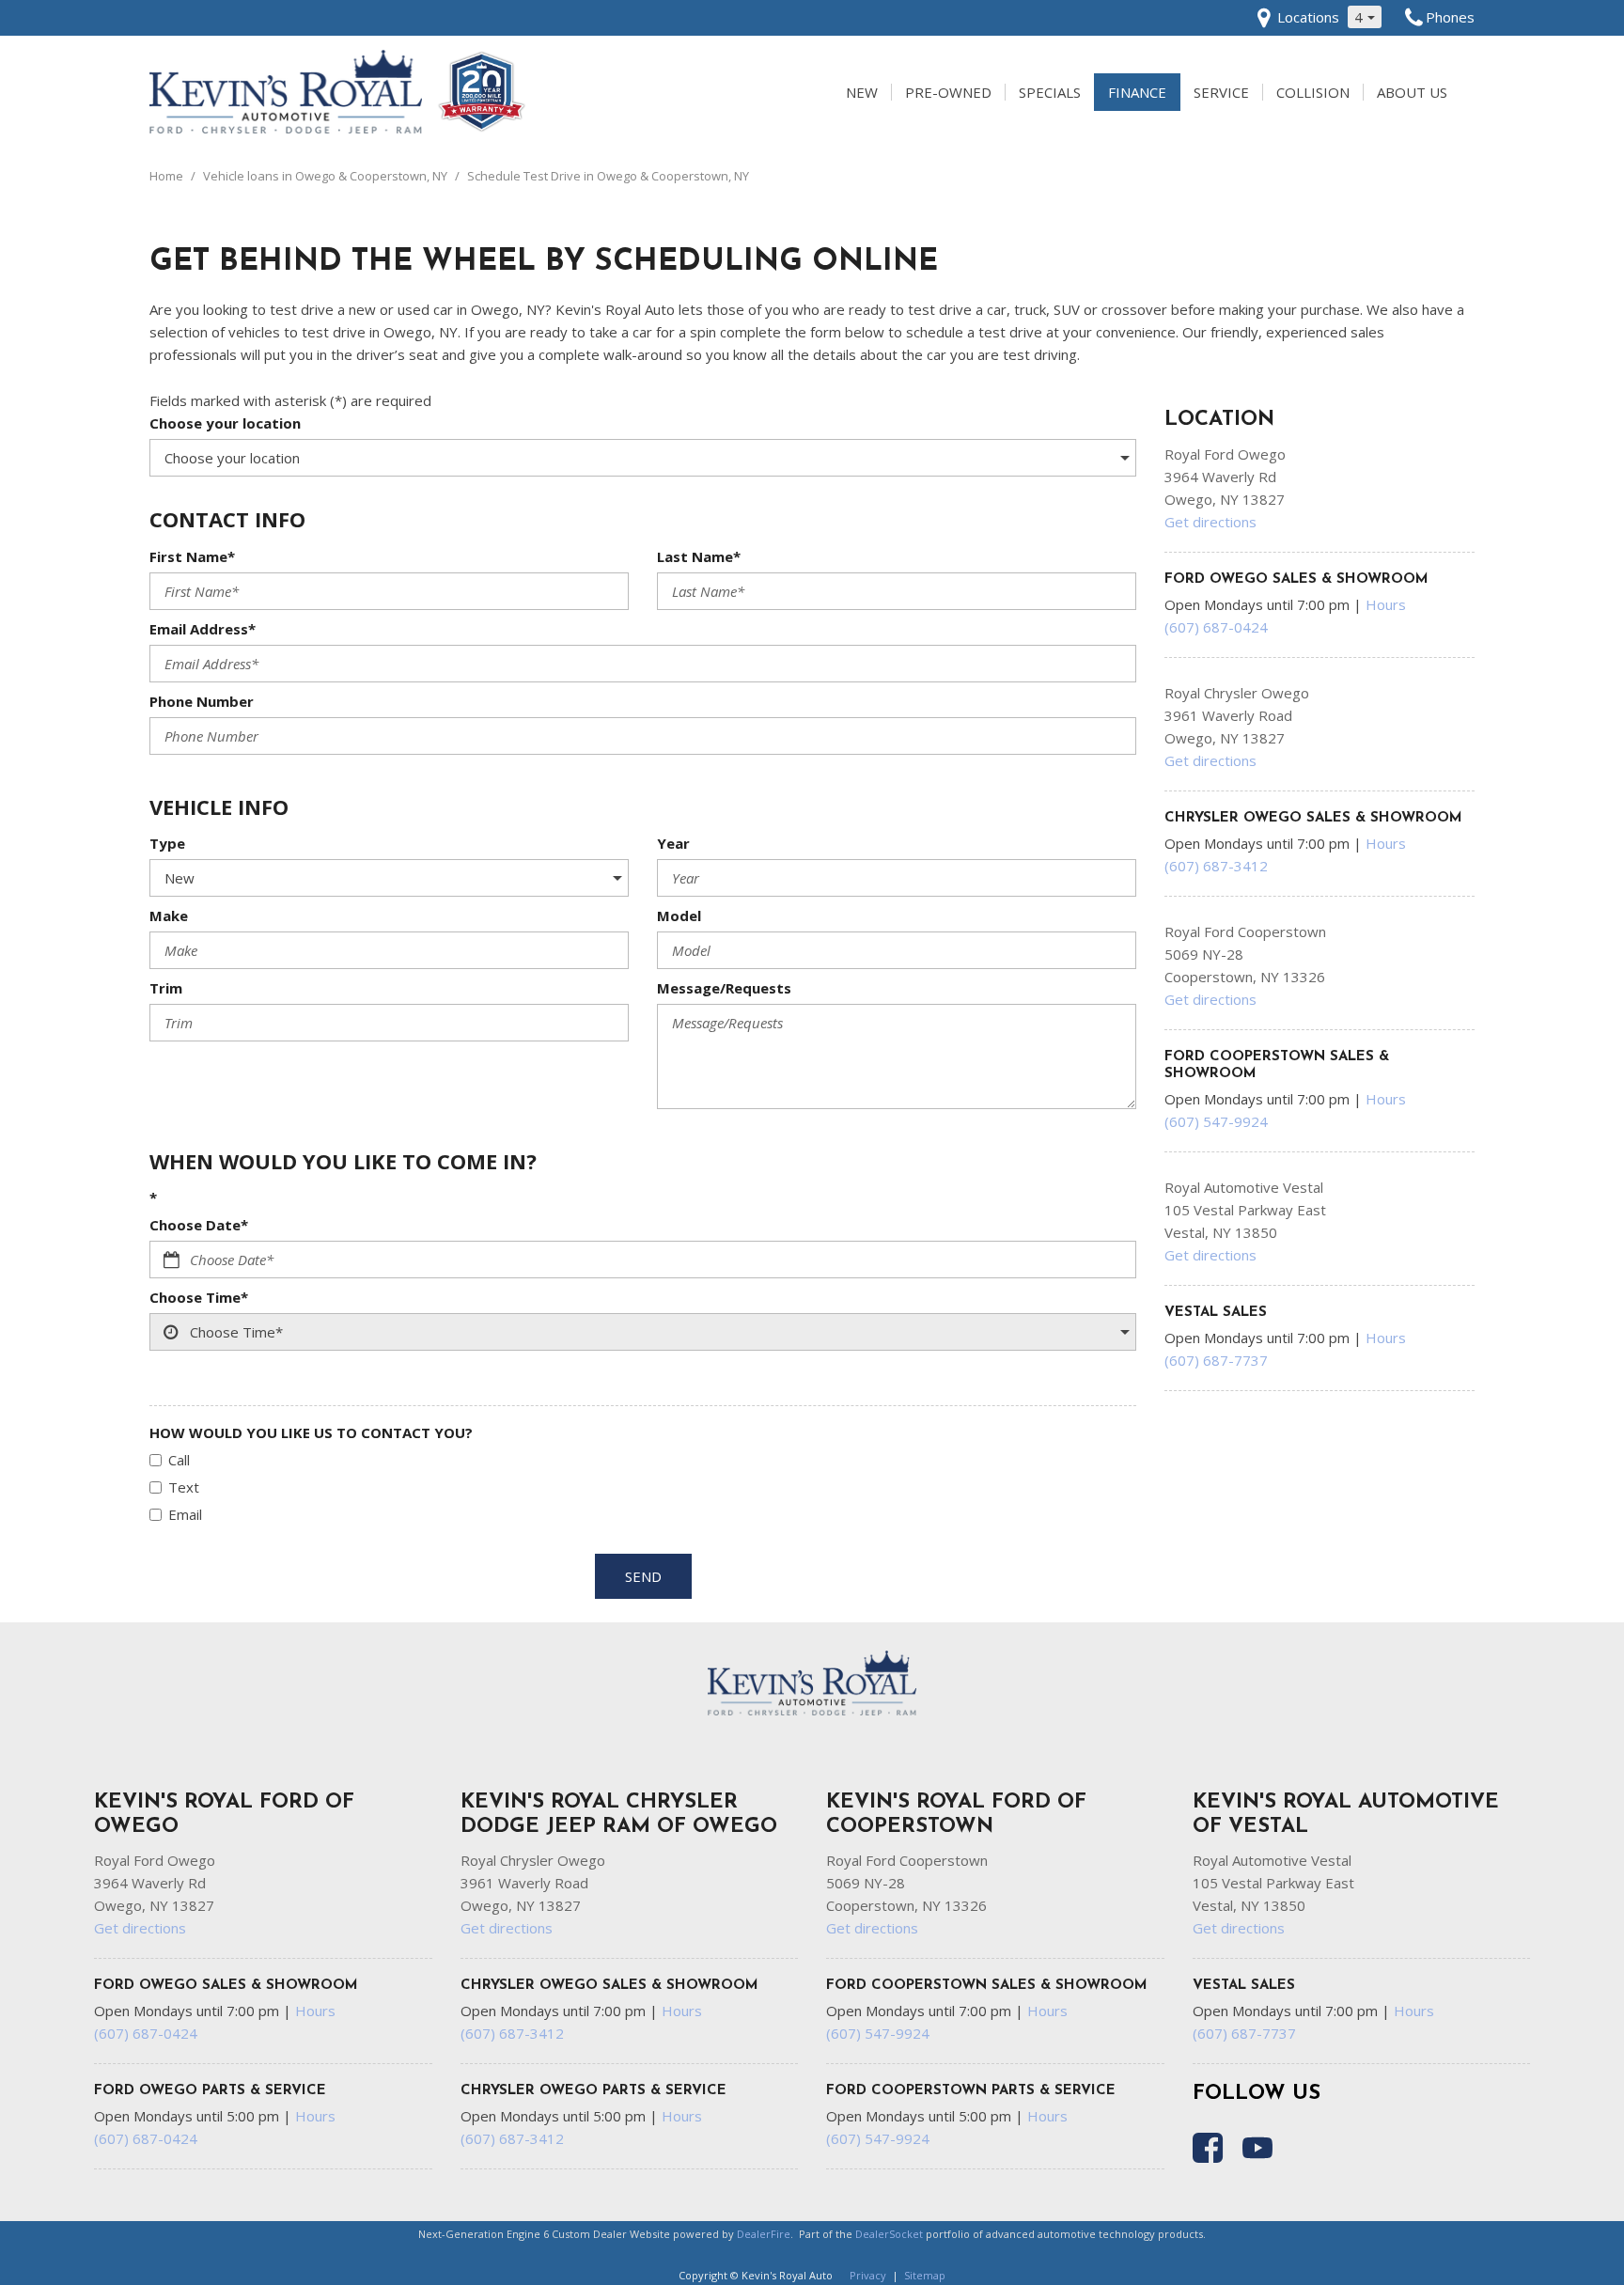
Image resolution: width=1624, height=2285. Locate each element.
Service (1221, 92)
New (862, 92)
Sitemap (925, 2275)
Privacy (868, 2275)
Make (169, 916)
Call (179, 1460)
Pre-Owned (948, 92)
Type (167, 843)
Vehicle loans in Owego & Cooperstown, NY (327, 176)
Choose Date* (199, 1225)
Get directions (1210, 522)
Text (184, 1487)
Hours (1386, 604)
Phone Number (202, 701)
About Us (1412, 92)
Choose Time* (199, 1297)
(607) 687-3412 (1216, 866)
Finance (1137, 92)
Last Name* (699, 556)
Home (168, 176)
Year (673, 843)
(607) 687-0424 (1216, 627)
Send (643, 1576)
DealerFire (764, 2234)
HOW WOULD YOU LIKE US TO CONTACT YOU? (311, 1432)
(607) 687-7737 (1216, 1360)
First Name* (192, 556)
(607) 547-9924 (1216, 1121)
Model (679, 916)
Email (185, 1514)
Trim (166, 988)
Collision (1313, 92)
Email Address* (203, 629)
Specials (1050, 92)
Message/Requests (724, 988)
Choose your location (225, 423)
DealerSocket (889, 2234)
